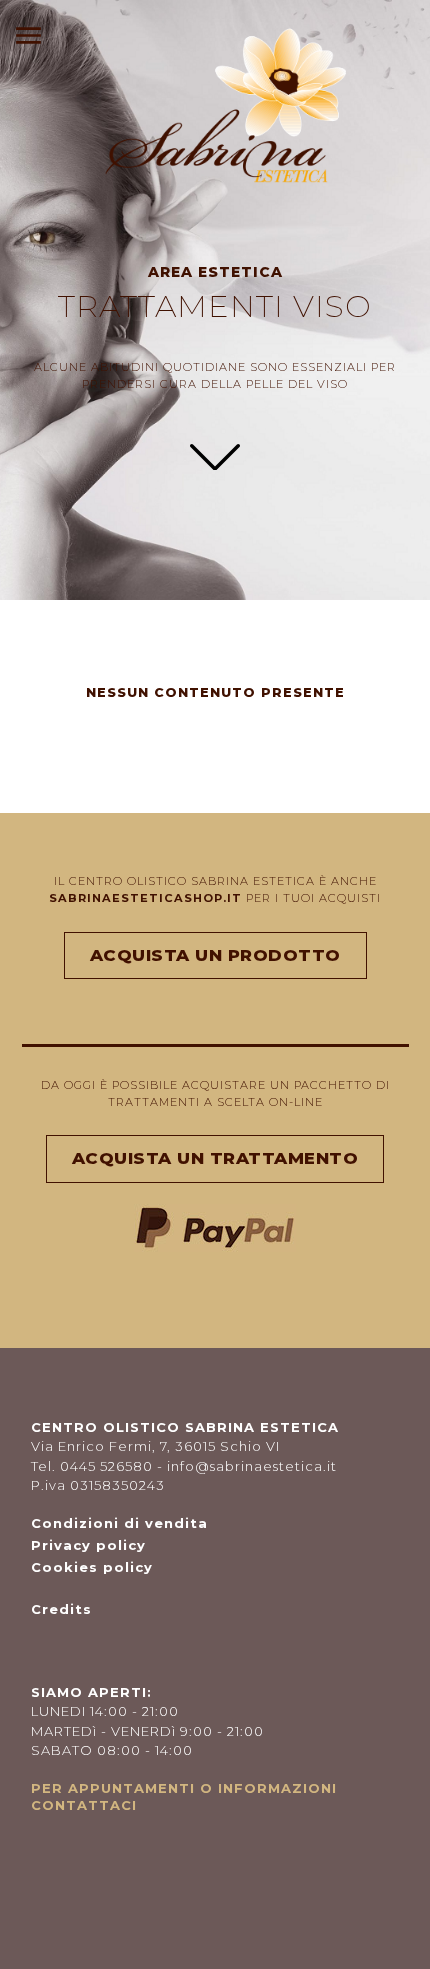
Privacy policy (88, 1545)
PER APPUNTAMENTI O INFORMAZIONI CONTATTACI (184, 1796)
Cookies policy (92, 1567)
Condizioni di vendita (119, 1523)
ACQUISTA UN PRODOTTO (215, 955)
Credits (61, 1609)
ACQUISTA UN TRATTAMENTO (215, 1158)
